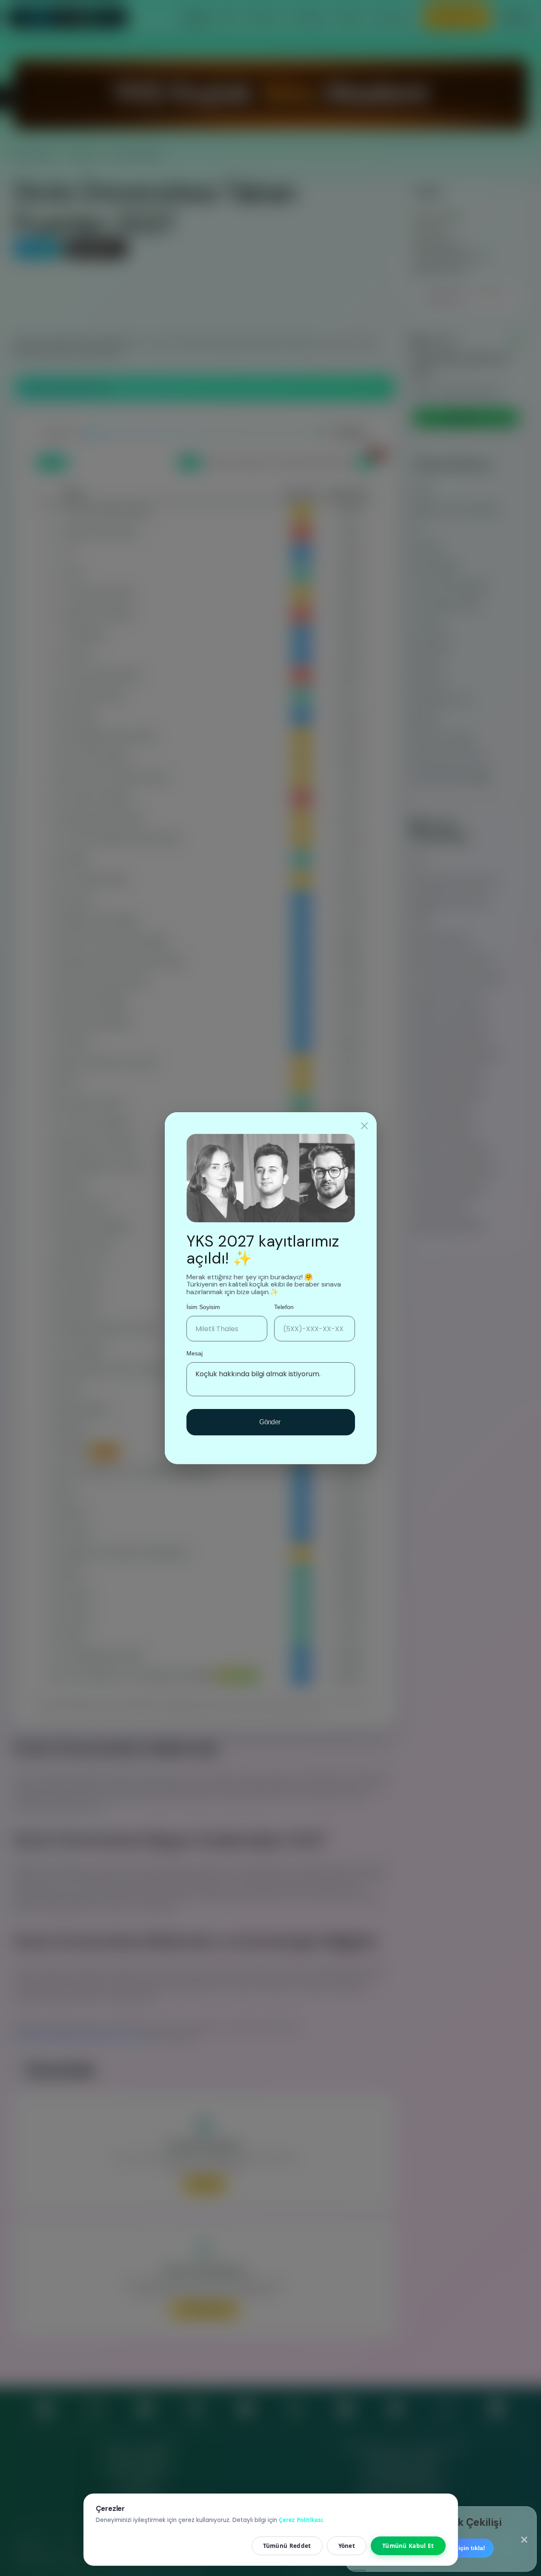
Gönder (270, 1422)
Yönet (347, 2546)
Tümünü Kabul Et (408, 2546)
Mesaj (195, 1353)
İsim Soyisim (203, 1307)
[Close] (364, 1126)
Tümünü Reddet (287, 2546)
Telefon (284, 1307)
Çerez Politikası (301, 2520)
